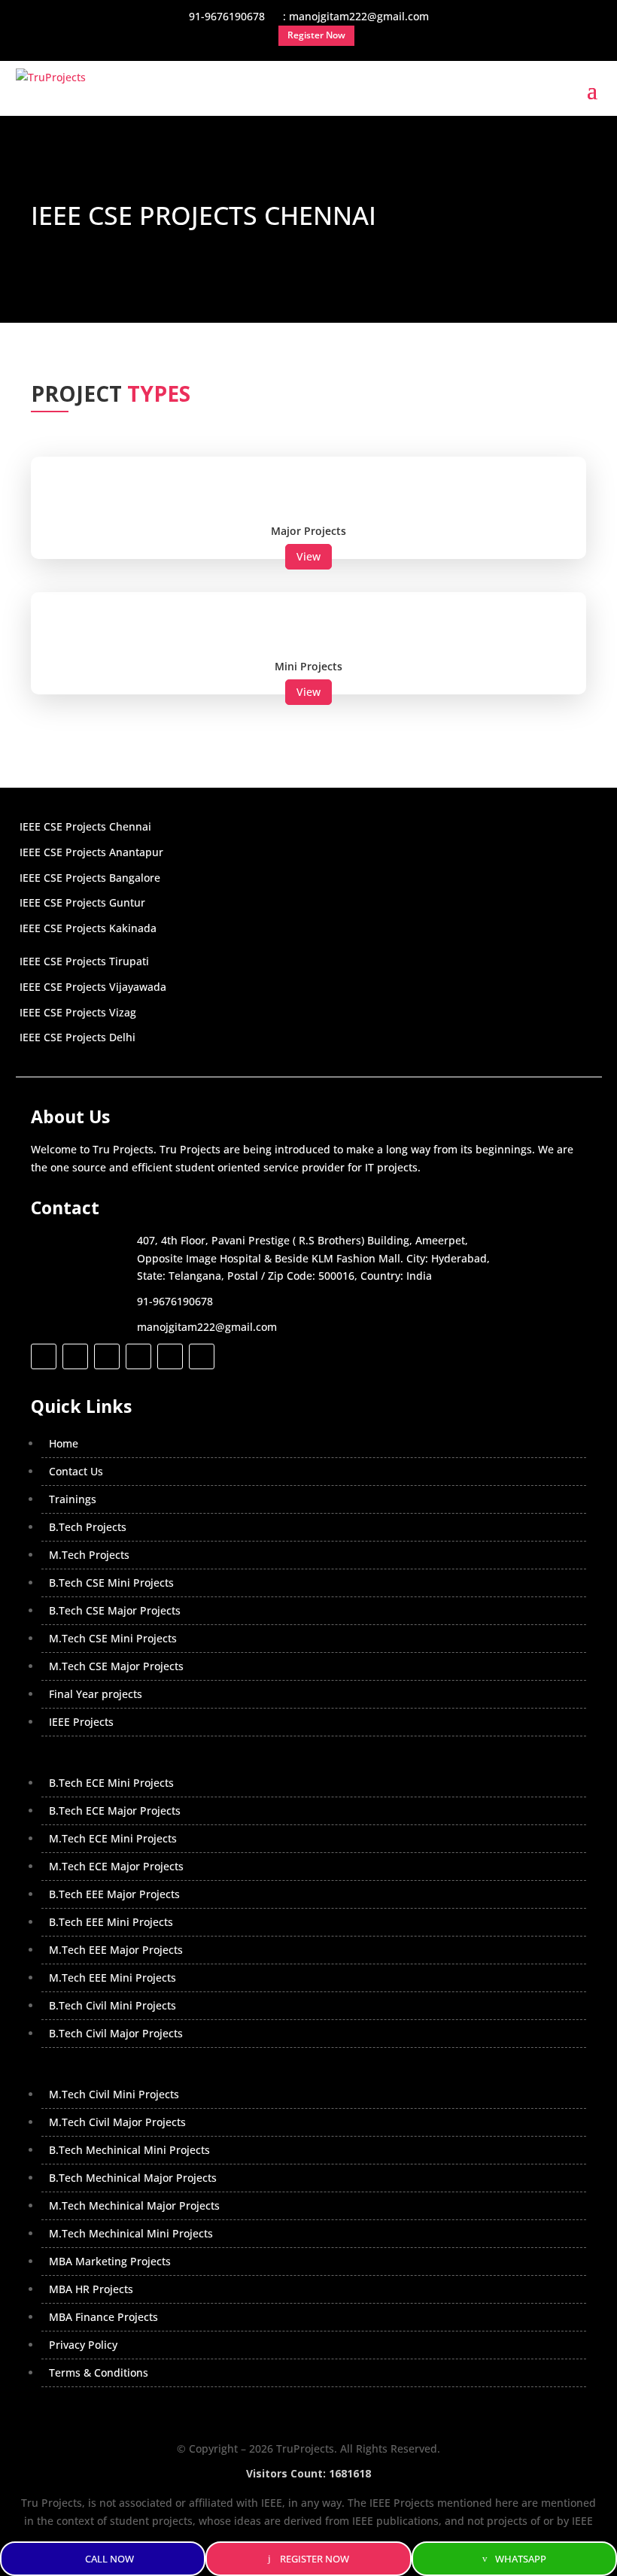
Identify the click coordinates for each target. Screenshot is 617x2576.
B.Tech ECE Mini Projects (111, 1783)
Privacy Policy (83, 2345)
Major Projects (308, 531)
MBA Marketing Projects (110, 2261)
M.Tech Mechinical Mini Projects (131, 2233)
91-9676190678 (175, 1301)
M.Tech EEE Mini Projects (112, 1978)
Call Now (109, 2559)
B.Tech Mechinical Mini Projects (129, 2150)
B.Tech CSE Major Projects (115, 1610)
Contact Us (76, 1471)
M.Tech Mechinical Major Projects (134, 2205)
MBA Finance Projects (103, 2317)
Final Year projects (96, 1694)
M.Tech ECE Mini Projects (113, 1838)
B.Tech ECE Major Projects (115, 1810)
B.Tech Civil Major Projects (116, 2033)
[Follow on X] (75, 1356)
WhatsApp (521, 2559)
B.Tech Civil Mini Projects (112, 2005)
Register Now (315, 2559)
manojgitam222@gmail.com (207, 1327)
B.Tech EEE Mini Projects (111, 1922)
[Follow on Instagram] (107, 1356)
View (308, 556)
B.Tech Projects (88, 1527)
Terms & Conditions (99, 2372)
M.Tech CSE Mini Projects (113, 1638)
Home (64, 1443)
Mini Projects (308, 666)
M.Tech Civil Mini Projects (114, 2094)
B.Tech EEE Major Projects (114, 1894)
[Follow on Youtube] (170, 1356)
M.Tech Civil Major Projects (117, 2122)
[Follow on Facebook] (44, 1356)
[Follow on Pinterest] (202, 1356)
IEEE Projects (81, 1722)
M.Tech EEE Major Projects (116, 1950)
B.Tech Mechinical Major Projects (133, 2178)
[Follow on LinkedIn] (138, 1356)
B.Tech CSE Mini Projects (111, 1583)
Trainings (73, 1499)
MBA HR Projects (91, 2289)
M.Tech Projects (89, 1555)
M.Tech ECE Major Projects (116, 1866)
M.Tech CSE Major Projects (116, 1666)
